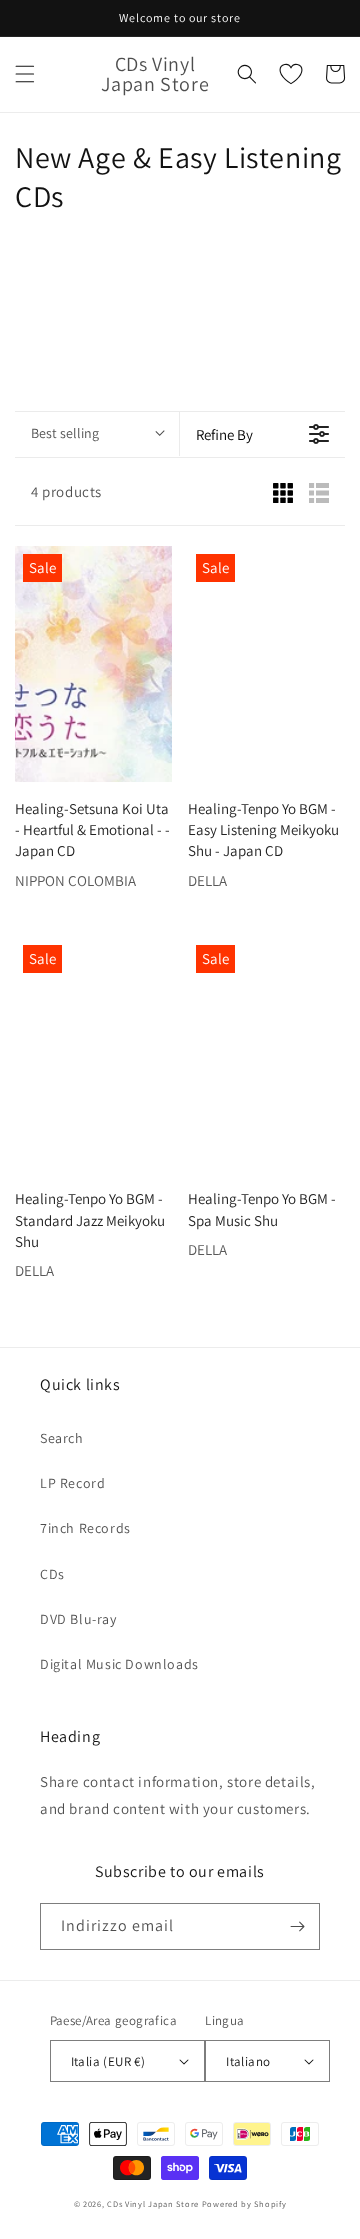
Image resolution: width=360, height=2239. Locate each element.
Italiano (248, 2061)
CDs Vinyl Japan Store (153, 2203)
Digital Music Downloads (119, 1664)
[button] (25, 74)
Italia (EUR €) (108, 2061)
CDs (52, 1574)
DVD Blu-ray (78, 1619)
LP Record (72, 1483)
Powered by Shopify (244, 2203)
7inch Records (85, 1528)
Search (62, 1438)
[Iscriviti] (297, 1926)
